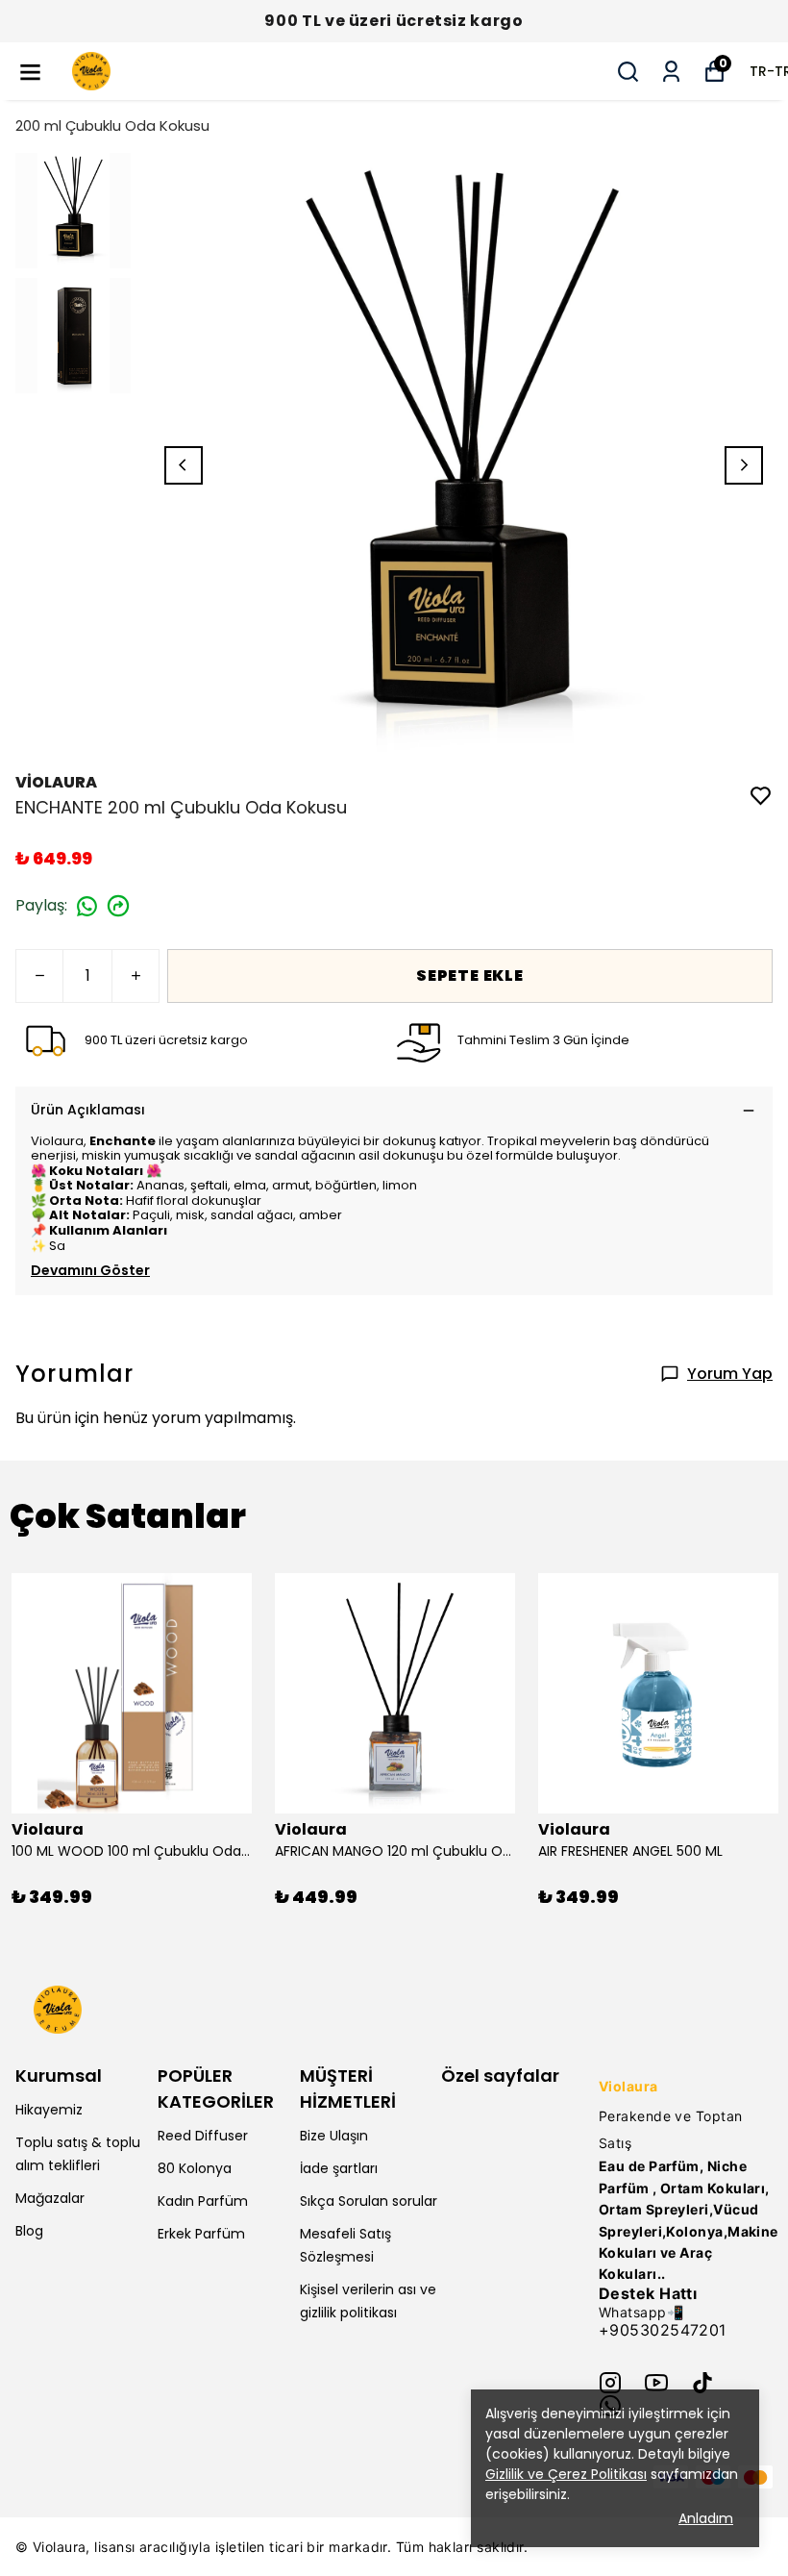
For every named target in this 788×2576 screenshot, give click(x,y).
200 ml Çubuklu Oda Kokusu (112, 125)
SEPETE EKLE (470, 975)
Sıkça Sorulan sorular (369, 2201)
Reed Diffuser (203, 2136)
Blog (29, 2231)
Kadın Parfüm (203, 2201)
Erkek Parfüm (201, 2234)
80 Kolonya (195, 2168)
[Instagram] (610, 2383)
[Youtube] (656, 2383)
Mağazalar (50, 2198)
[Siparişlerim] (671, 72)
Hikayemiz (49, 2110)
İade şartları (339, 2168)
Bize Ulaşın (334, 2136)
